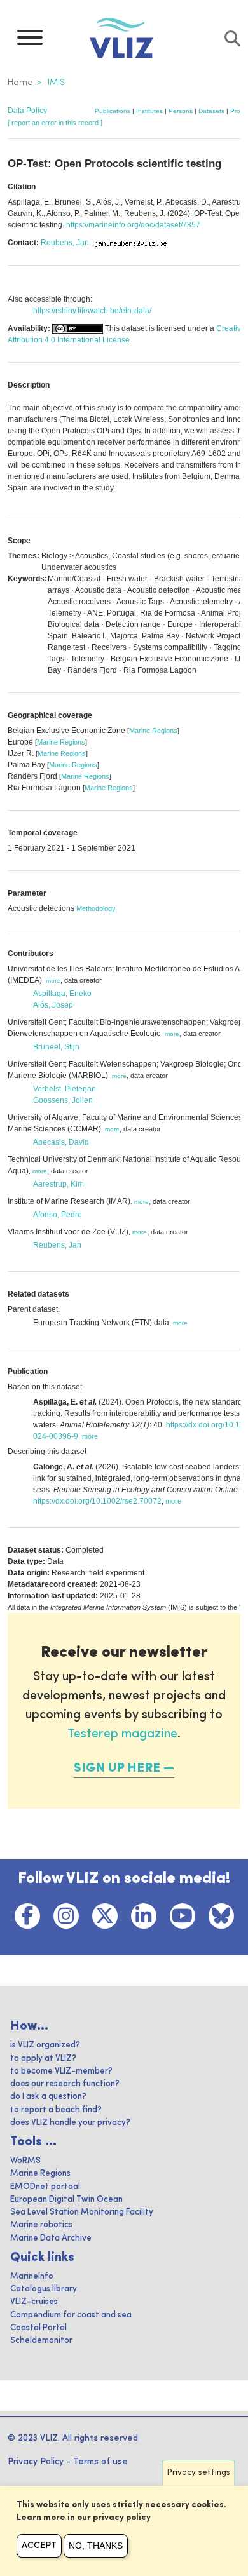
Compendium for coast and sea (71, 2315)
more (53, 981)
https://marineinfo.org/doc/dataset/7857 (133, 225)
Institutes (149, 111)
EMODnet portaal (45, 2187)
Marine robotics (41, 2225)
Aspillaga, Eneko (62, 994)
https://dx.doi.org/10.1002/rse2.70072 (97, 1501)
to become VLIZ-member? (61, 2071)
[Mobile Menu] (30, 41)
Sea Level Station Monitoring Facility (82, 2212)
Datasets (211, 111)
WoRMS (25, 2161)
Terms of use (100, 2462)
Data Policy (27, 111)
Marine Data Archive (51, 2238)
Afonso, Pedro (58, 1215)
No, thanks (96, 2546)
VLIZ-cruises (34, 2302)
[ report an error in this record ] (55, 123)
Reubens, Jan (65, 243)
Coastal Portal (38, 2328)
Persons (181, 111)
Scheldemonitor (41, 2341)
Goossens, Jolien (63, 1100)
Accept (39, 2546)
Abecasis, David (61, 1142)
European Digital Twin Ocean (66, 2200)
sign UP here (117, 1769)
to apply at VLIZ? (43, 2059)
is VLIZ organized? (45, 2045)
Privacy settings (199, 2473)
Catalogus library (44, 2289)
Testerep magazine (122, 1734)
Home (20, 83)
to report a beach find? (56, 2110)
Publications (113, 111)
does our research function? (65, 2084)
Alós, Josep (53, 1005)
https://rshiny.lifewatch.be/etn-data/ (92, 311)
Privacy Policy (36, 2462)
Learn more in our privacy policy (84, 2518)
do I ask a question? (48, 2097)
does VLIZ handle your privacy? (70, 2123)
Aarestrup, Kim (59, 1184)
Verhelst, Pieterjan (65, 1089)
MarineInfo (32, 2276)
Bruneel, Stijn (56, 1047)
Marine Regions (153, 731)
